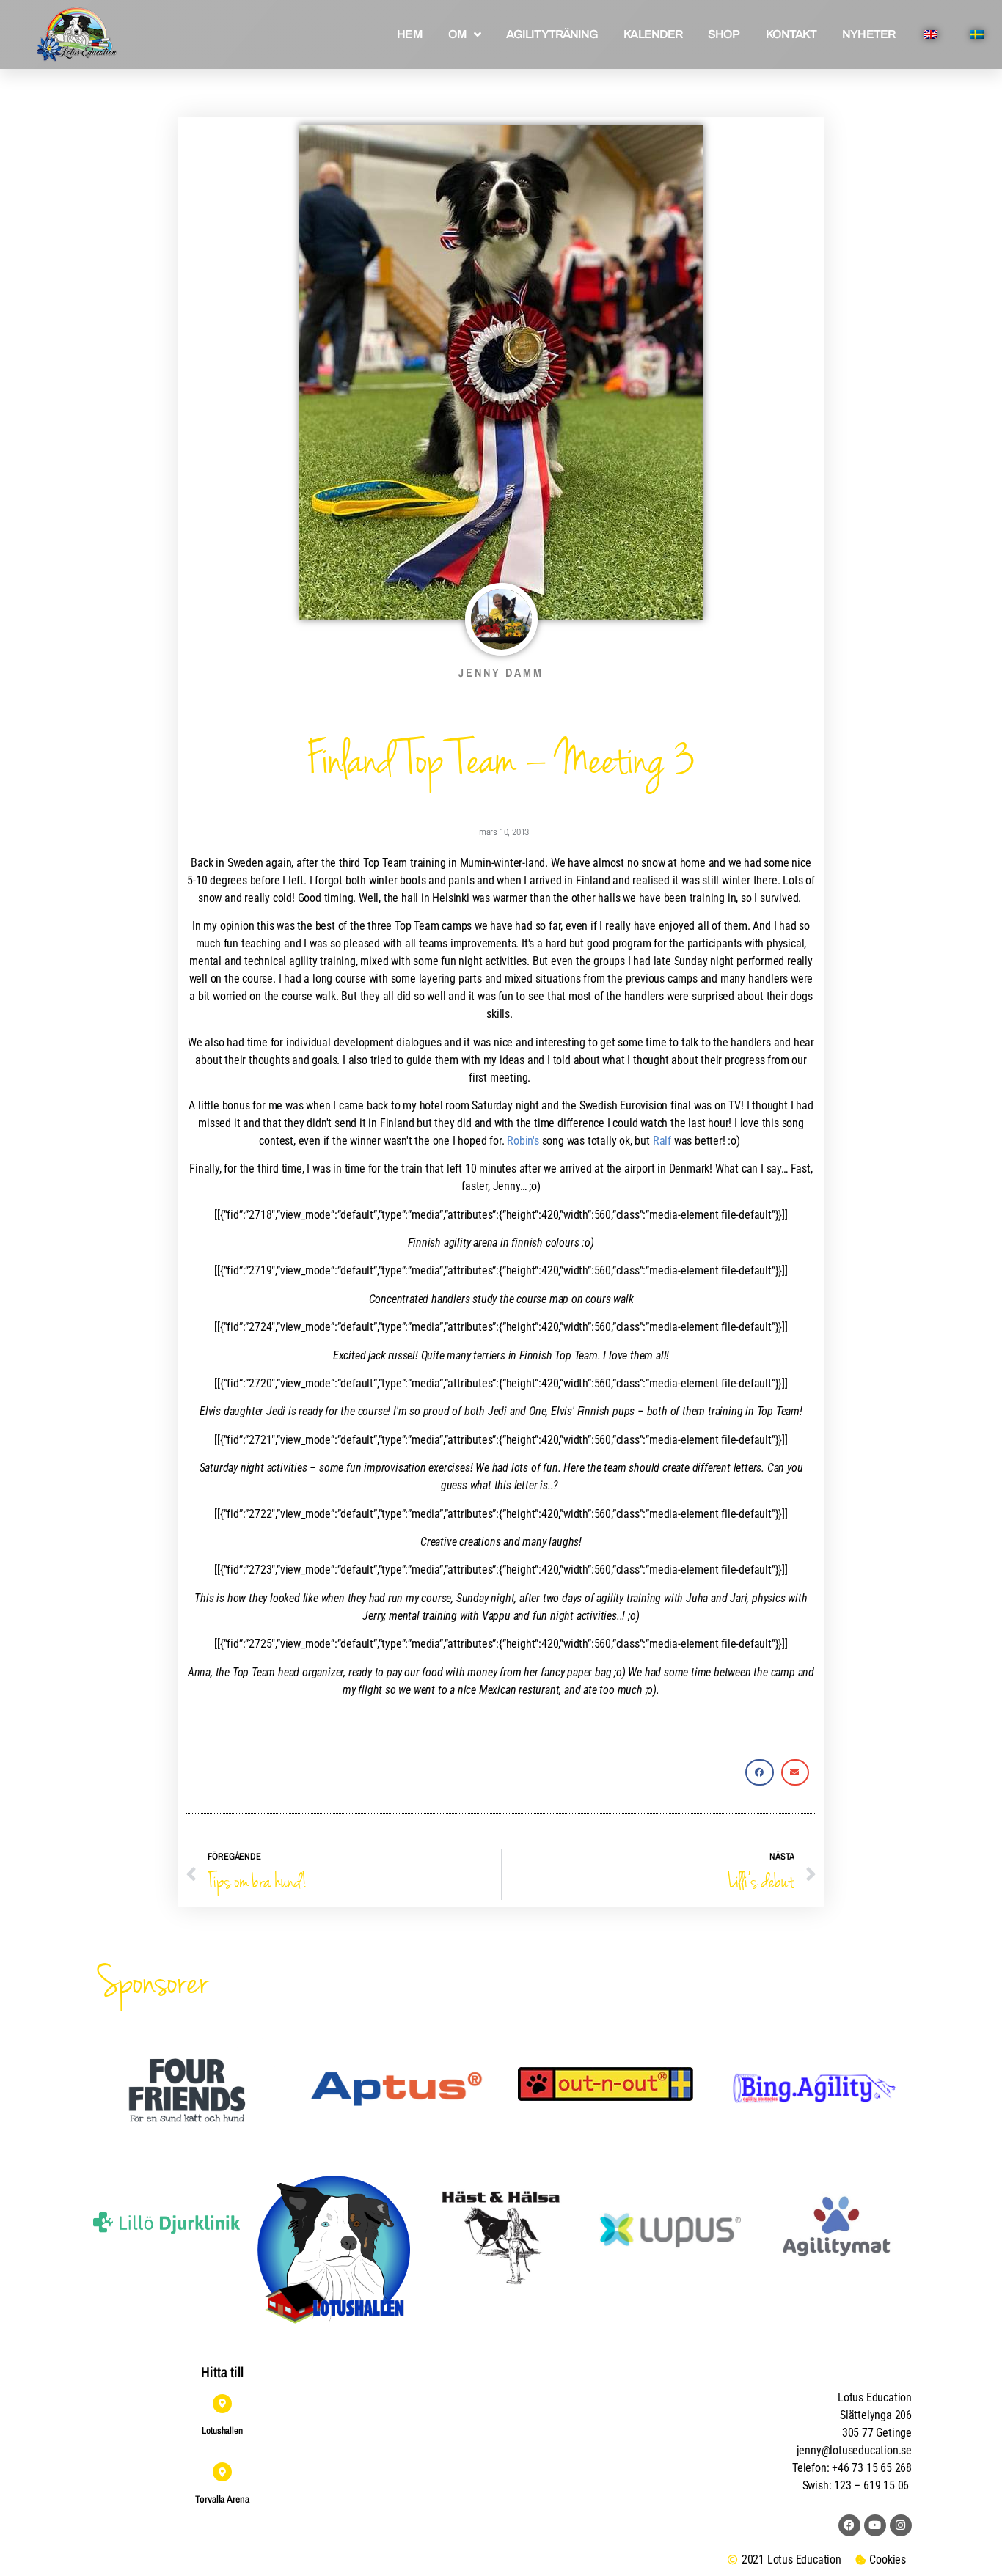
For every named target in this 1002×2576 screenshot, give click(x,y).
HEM (409, 34)
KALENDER (653, 34)
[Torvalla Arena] (222, 2472)
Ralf (662, 1141)
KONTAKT (791, 34)
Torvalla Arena (222, 2499)
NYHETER (868, 34)
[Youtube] (875, 2525)
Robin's (523, 1141)
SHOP (724, 34)
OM (457, 34)
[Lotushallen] (222, 2404)
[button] (759, 1772)
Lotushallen (222, 2430)
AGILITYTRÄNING (552, 34)
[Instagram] (901, 2525)
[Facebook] (849, 2525)
